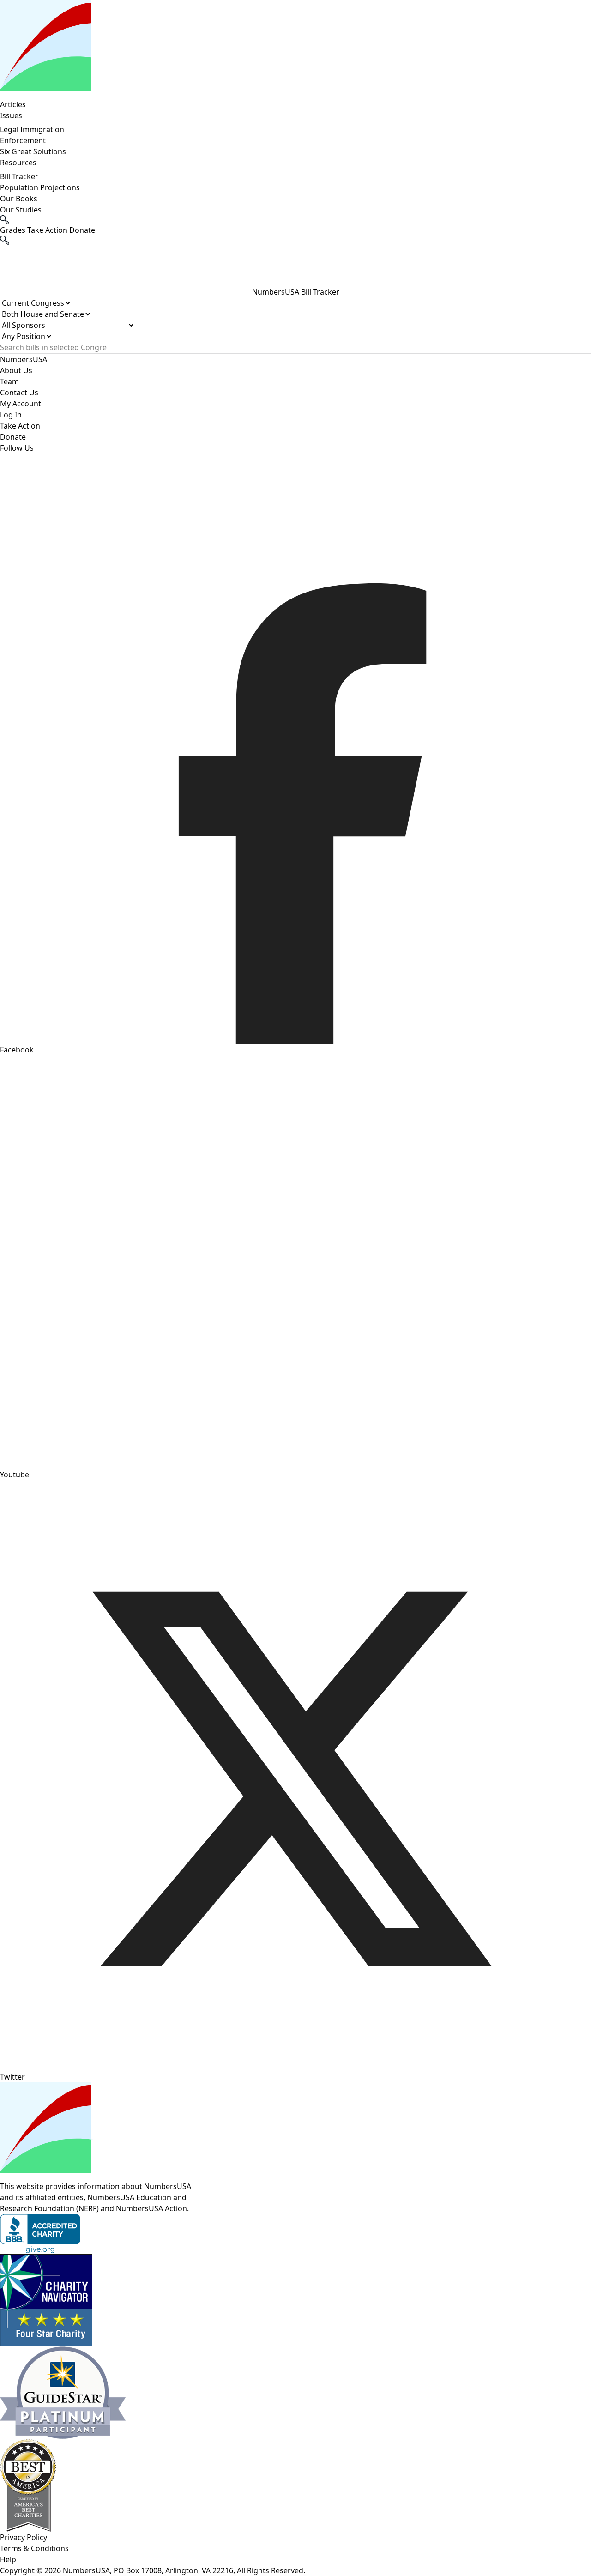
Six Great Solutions (33, 151)
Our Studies (21, 210)
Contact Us (19, 393)
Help (8, 2559)
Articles (13, 104)
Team (9, 381)
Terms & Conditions (34, 2548)
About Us (16, 370)
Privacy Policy (24, 2537)
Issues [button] (11, 115)
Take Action (20, 426)
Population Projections (40, 187)
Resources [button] (18, 163)
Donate (13, 437)
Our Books (19, 199)
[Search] (295, 240)
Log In (11, 415)
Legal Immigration (32, 129)
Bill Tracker (19, 176)
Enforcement (23, 140)
